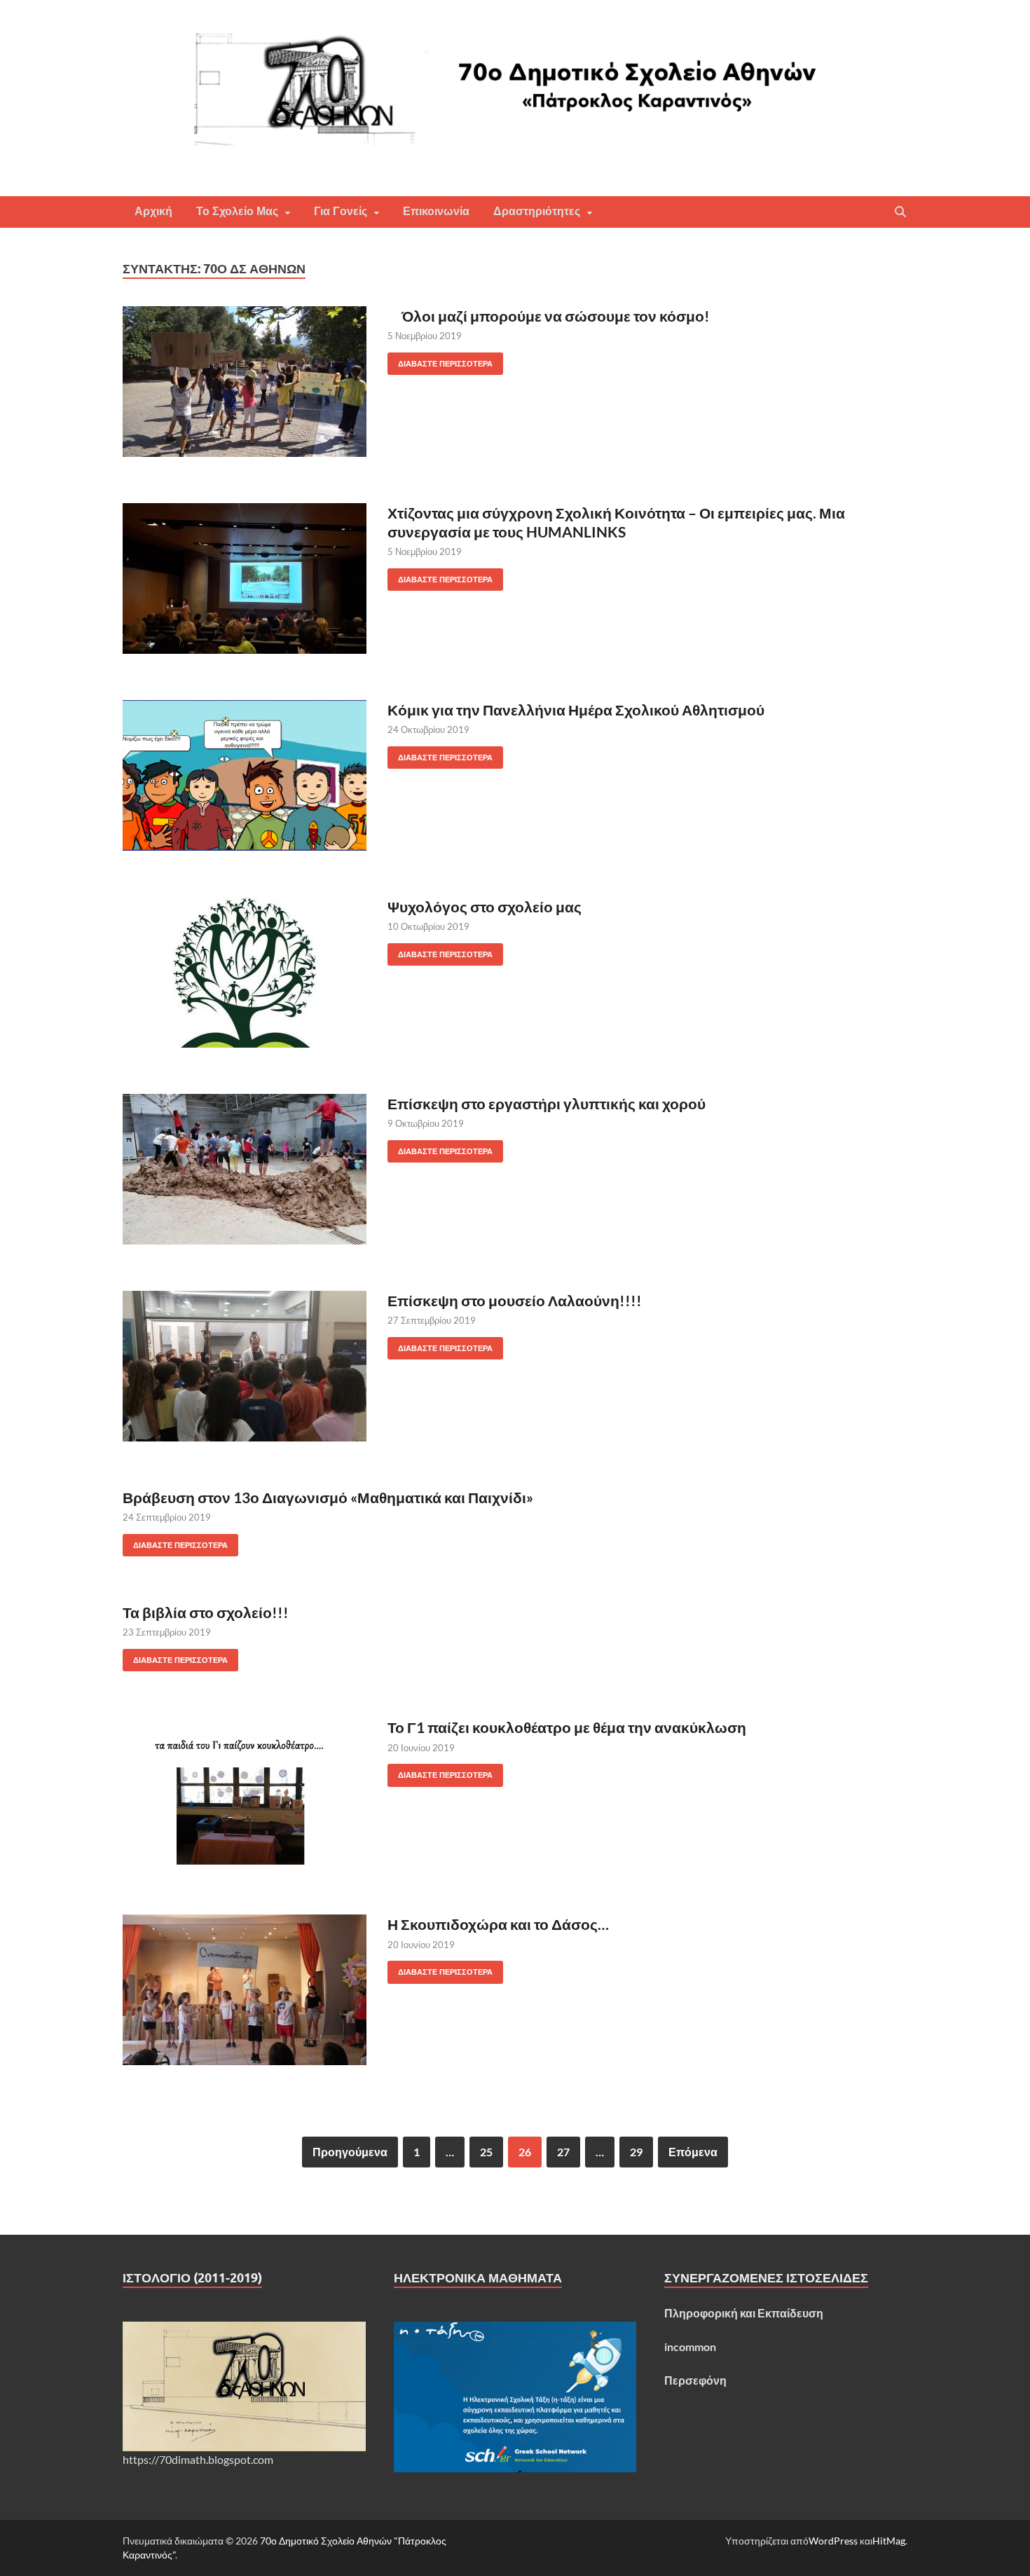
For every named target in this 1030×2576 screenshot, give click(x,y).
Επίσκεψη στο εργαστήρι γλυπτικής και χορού (547, 1103)
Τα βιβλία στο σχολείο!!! (206, 1612)
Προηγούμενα (350, 2152)
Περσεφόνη (695, 2380)
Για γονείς (341, 211)
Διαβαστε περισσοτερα (440, 361)
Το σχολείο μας (237, 211)
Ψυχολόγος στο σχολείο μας (485, 906)
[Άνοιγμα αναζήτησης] (900, 212)
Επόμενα (693, 2152)
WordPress (833, 2541)
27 (563, 2152)
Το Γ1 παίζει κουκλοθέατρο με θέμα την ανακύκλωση (567, 1727)
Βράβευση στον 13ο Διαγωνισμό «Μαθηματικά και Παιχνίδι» (328, 1497)
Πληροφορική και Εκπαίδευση (744, 2313)
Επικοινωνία (436, 211)
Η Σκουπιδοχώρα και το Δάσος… (498, 1924)
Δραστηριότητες (537, 211)
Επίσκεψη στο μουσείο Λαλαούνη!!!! (515, 1300)
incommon (690, 2347)
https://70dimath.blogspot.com (198, 2459)
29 (636, 2152)
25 (486, 2152)
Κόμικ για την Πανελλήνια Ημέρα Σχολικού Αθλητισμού (576, 710)
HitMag (889, 2541)
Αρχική (153, 211)
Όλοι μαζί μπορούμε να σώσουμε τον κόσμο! (549, 316)
